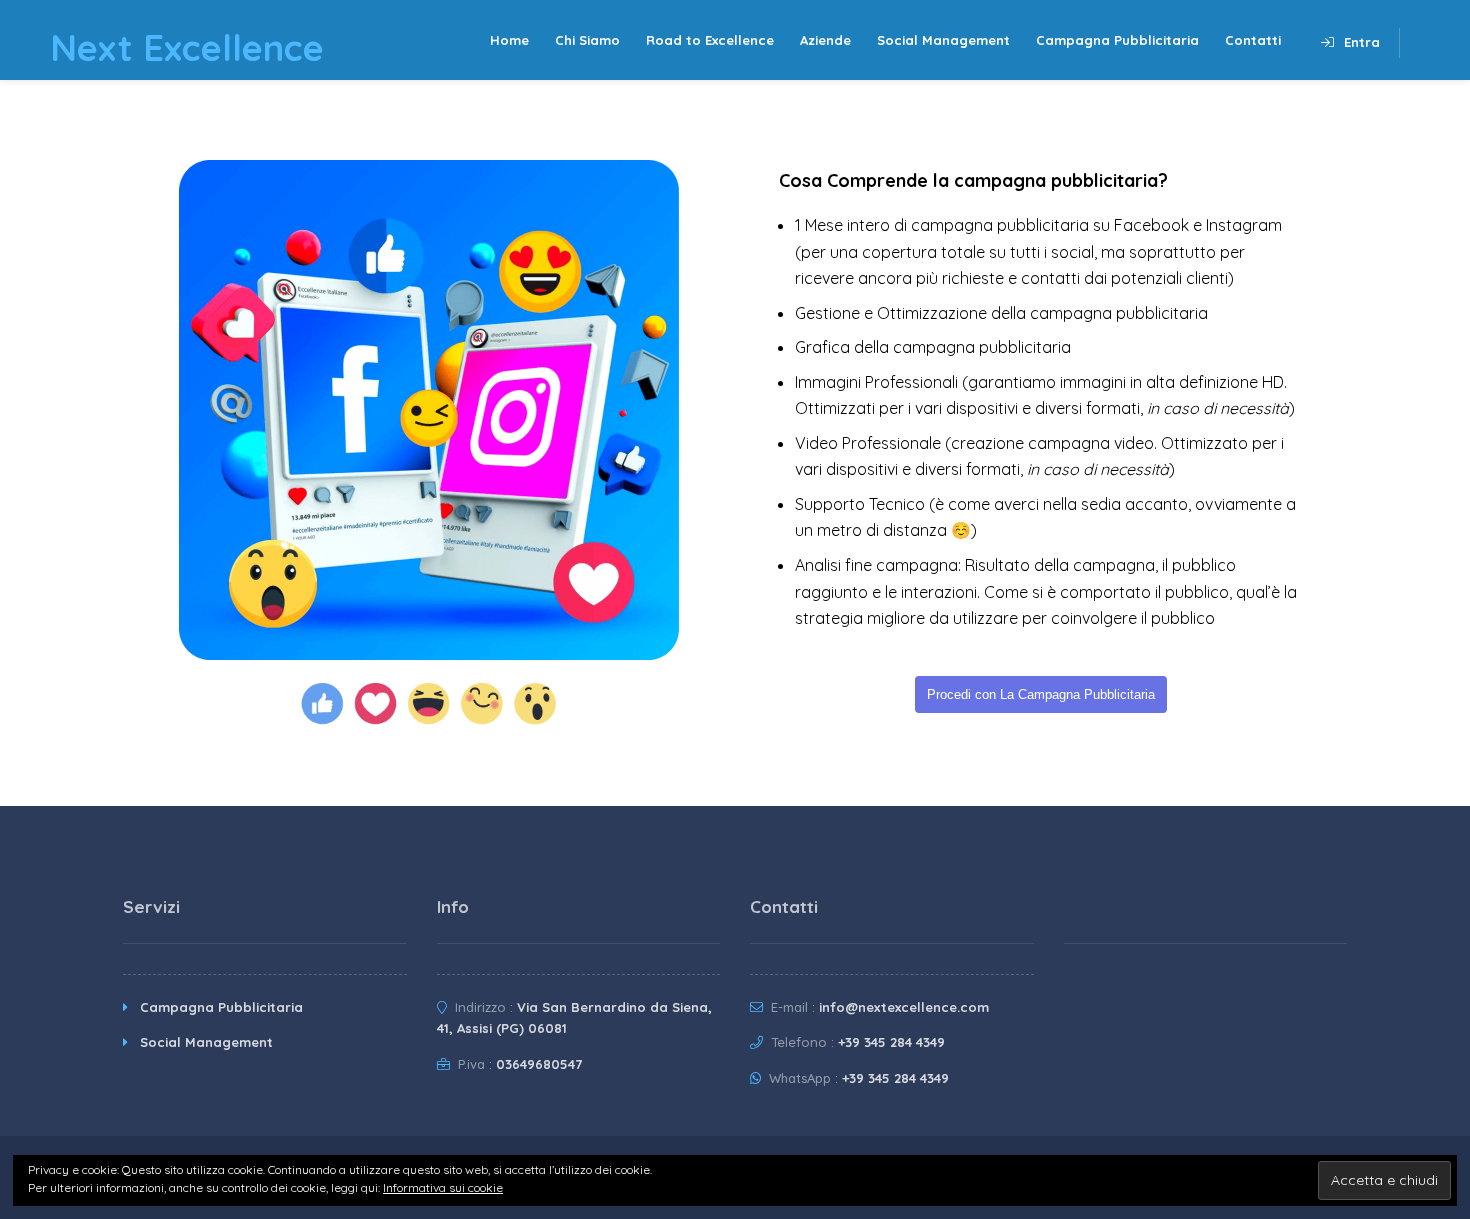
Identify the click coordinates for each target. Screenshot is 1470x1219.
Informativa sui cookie (443, 1187)
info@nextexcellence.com (904, 1007)
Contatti (1253, 40)
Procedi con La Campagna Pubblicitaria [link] (1041, 694)
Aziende (825, 40)
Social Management (943, 40)
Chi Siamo (587, 40)
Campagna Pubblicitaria (1117, 40)
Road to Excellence (710, 40)
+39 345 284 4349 (891, 1042)
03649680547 (539, 1064)
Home (509, 40)
